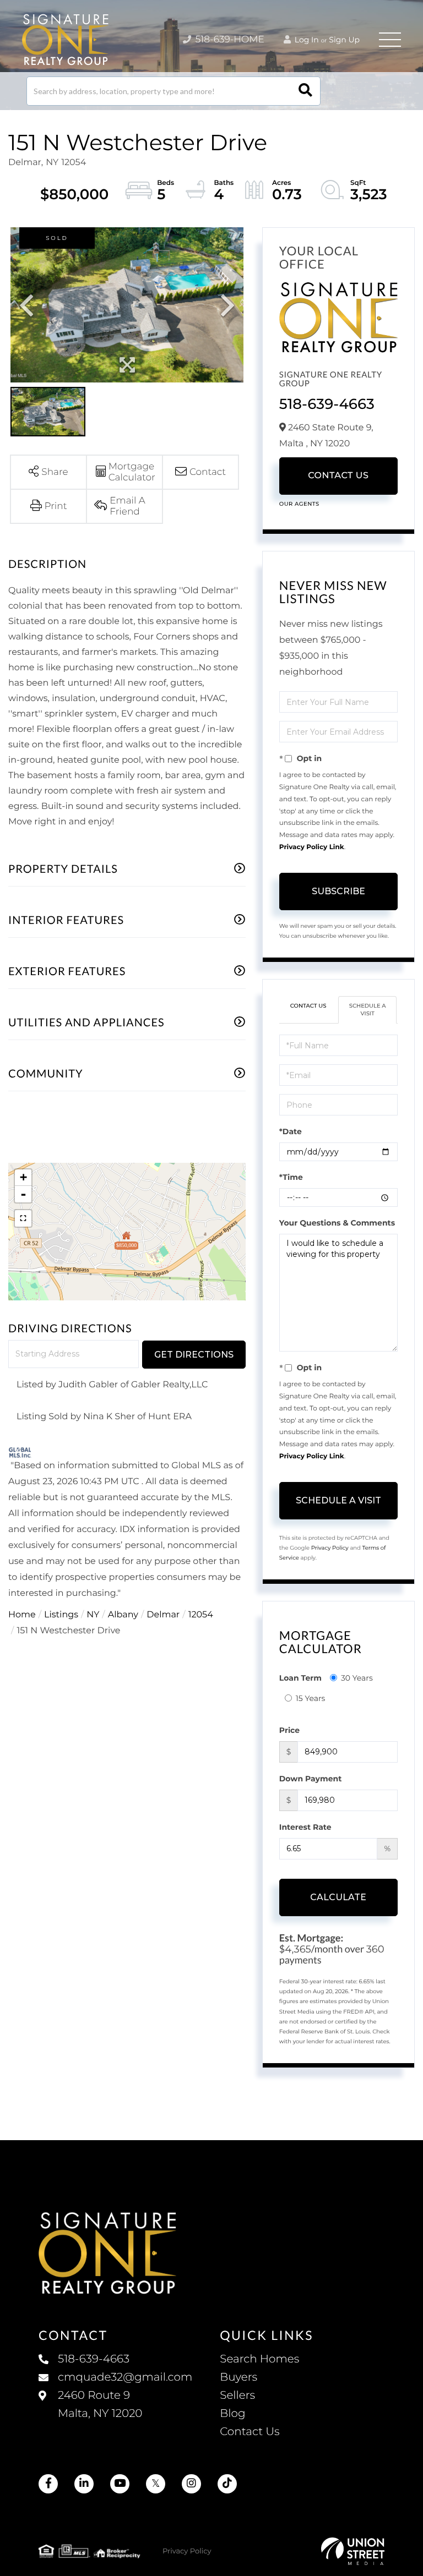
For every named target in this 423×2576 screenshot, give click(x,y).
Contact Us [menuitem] (250, 2432)
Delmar (163, 1615)
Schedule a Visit (368, 1010)
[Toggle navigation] (390, 40)
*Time (291, 1177)
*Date (291, 1131)
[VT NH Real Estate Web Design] (353, 2551)
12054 (201, 1615)
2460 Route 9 (100, 2405)
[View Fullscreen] (23, 1218)
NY (93, 1615)
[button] (305, 91)
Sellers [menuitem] (237, 2395)
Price (289, 1730)
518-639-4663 (327, 404)
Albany (123, 1615)
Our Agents (299, 504)
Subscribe (338, 891)
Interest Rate (305, 1827)
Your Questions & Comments (337, 1223)
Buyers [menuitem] (238, 2377)
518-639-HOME (229, 40)
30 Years (357, 1678)
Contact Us (338, 476)
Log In (306, 40)
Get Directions (194, 1355)
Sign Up (344, 40)
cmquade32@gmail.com (125, 2377)
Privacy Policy (330, 1548)
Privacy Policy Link (312, 847)
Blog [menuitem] (232, 2414)
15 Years (311, 1698)
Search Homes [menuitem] (259, 2359)
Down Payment (311, 1779)
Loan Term (300, 1678)
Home (22, 1615)
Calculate (338, 1897)
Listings (61, 1615)
